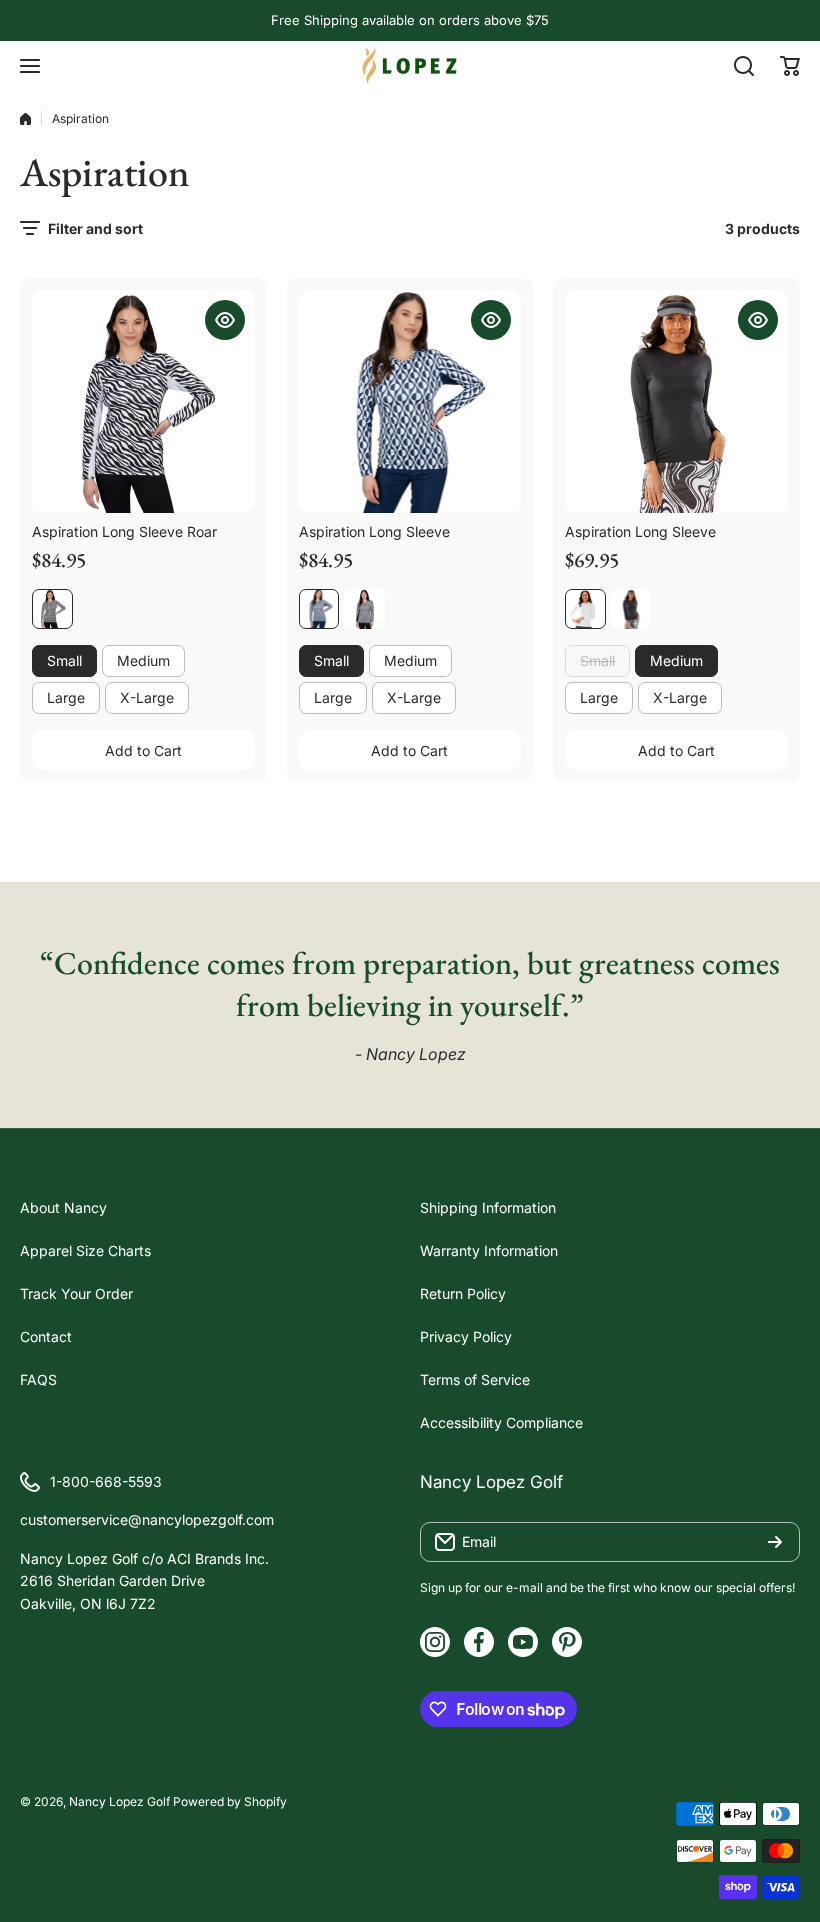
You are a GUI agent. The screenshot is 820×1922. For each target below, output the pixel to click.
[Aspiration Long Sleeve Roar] (143, 401)
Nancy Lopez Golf (119, 1801)
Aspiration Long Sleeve (374, 531)
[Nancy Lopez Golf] (410, 65)
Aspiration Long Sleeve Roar (124, 531)
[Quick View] (225, 320)
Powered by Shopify (230, 1801)
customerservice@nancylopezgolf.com (147, 1519)
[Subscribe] (775, 1542)
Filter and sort (95, 228)
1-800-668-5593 (106, 1481)
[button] (790, 66)
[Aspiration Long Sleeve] (410, 401)
